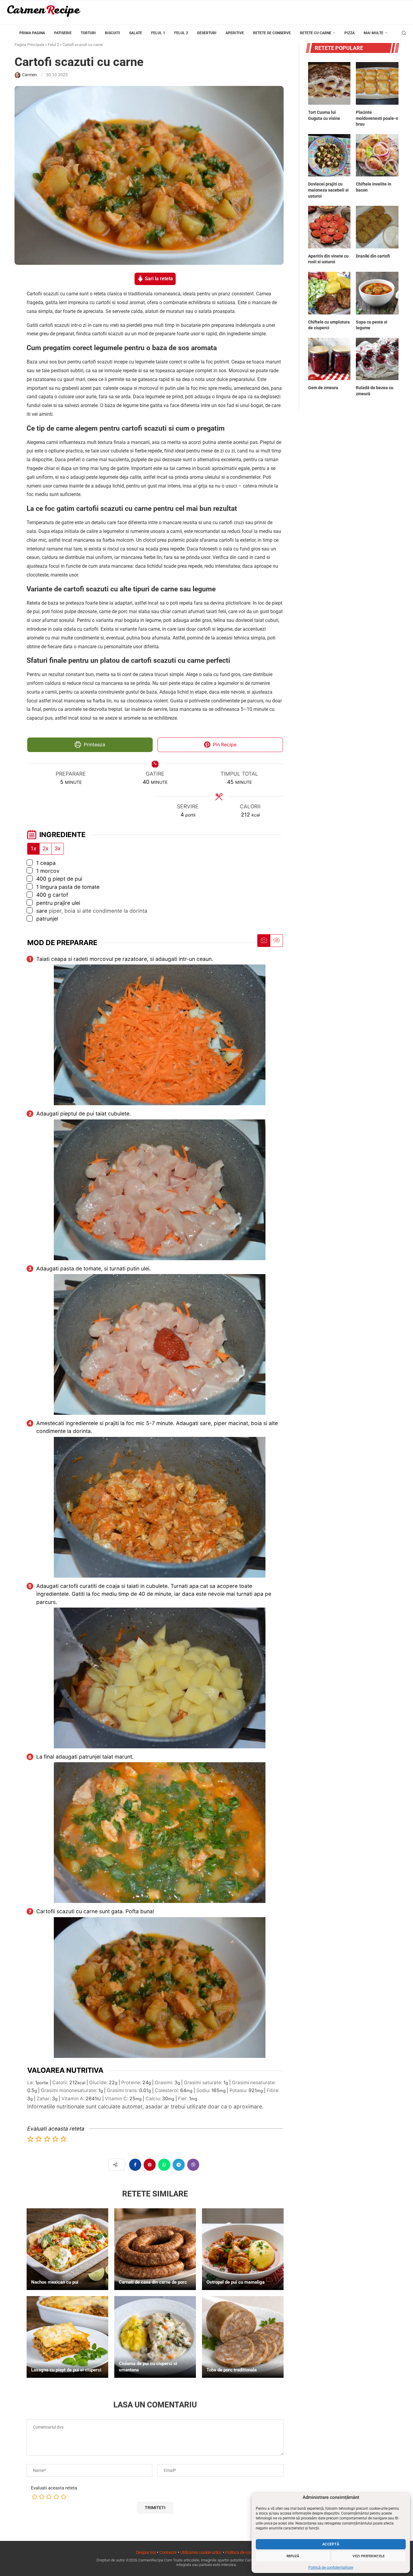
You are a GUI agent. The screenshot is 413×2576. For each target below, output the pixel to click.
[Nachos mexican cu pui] (67, 2249)
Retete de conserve (272, 33)
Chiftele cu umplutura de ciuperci (329, 325)
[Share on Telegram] (179, 2165)
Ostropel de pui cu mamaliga (236, 2282)
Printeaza (94, 745)
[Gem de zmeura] (329, 359)
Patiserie (63, 33)
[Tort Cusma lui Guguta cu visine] (329, 83)
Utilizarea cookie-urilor (201, 2552)
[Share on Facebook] (135, 2165)
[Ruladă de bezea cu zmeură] (377, 359)
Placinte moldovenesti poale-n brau (377, 118)
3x (58, 849)
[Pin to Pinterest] (150, 2165)
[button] (31, 2139)
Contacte (168, 2552)
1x (33, 849)
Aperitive (235, 33)
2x (46, 849)
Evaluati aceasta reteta (54, 2488)
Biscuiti (112, 33)
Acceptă (331, 2544)
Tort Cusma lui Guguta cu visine (324, 115)
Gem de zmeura (323, 388)
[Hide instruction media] (276, 941)
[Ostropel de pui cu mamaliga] (243, 2249)
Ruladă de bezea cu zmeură (375, 391)
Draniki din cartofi (373, 256)
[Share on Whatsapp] (164, 2165)
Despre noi (146, 2552)
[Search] (404, 33)
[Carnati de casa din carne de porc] (155, 2249)
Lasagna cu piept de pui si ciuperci (66, 2370)
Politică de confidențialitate (331, 2568)
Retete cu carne (316, 33)
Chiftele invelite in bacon (374, 187)
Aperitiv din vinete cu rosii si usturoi (328, 259)
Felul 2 (181, 33)
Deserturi (207, 33)
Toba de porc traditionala (232, 2370)
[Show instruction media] (264, 941)
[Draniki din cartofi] (377, 227)
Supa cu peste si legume (372, 325)
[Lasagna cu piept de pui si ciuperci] (67, 2337)
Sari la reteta (158, 279)
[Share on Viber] (193, 2165)
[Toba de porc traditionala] (243, 2337)
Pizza (350, 33)
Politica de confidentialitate (251, 2552)
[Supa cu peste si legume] (377, 293)
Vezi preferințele (369, 2556)
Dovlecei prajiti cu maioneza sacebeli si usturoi (328, 190)
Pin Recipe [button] (224, 745)
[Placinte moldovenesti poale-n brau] (377, 83)
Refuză (293, 2556)
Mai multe (374, 33)
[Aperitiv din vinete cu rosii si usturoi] (329, 227)
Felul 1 (158, 33)
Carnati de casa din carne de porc (153, 2282)
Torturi (88, 33)
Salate (136, 33)
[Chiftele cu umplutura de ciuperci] (329, 293)
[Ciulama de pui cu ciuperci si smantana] (155, 2337)
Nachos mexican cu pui (55, 2282)
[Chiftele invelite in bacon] (377, 155)
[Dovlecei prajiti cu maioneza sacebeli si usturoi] (329, 155)
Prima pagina (32, 33)
